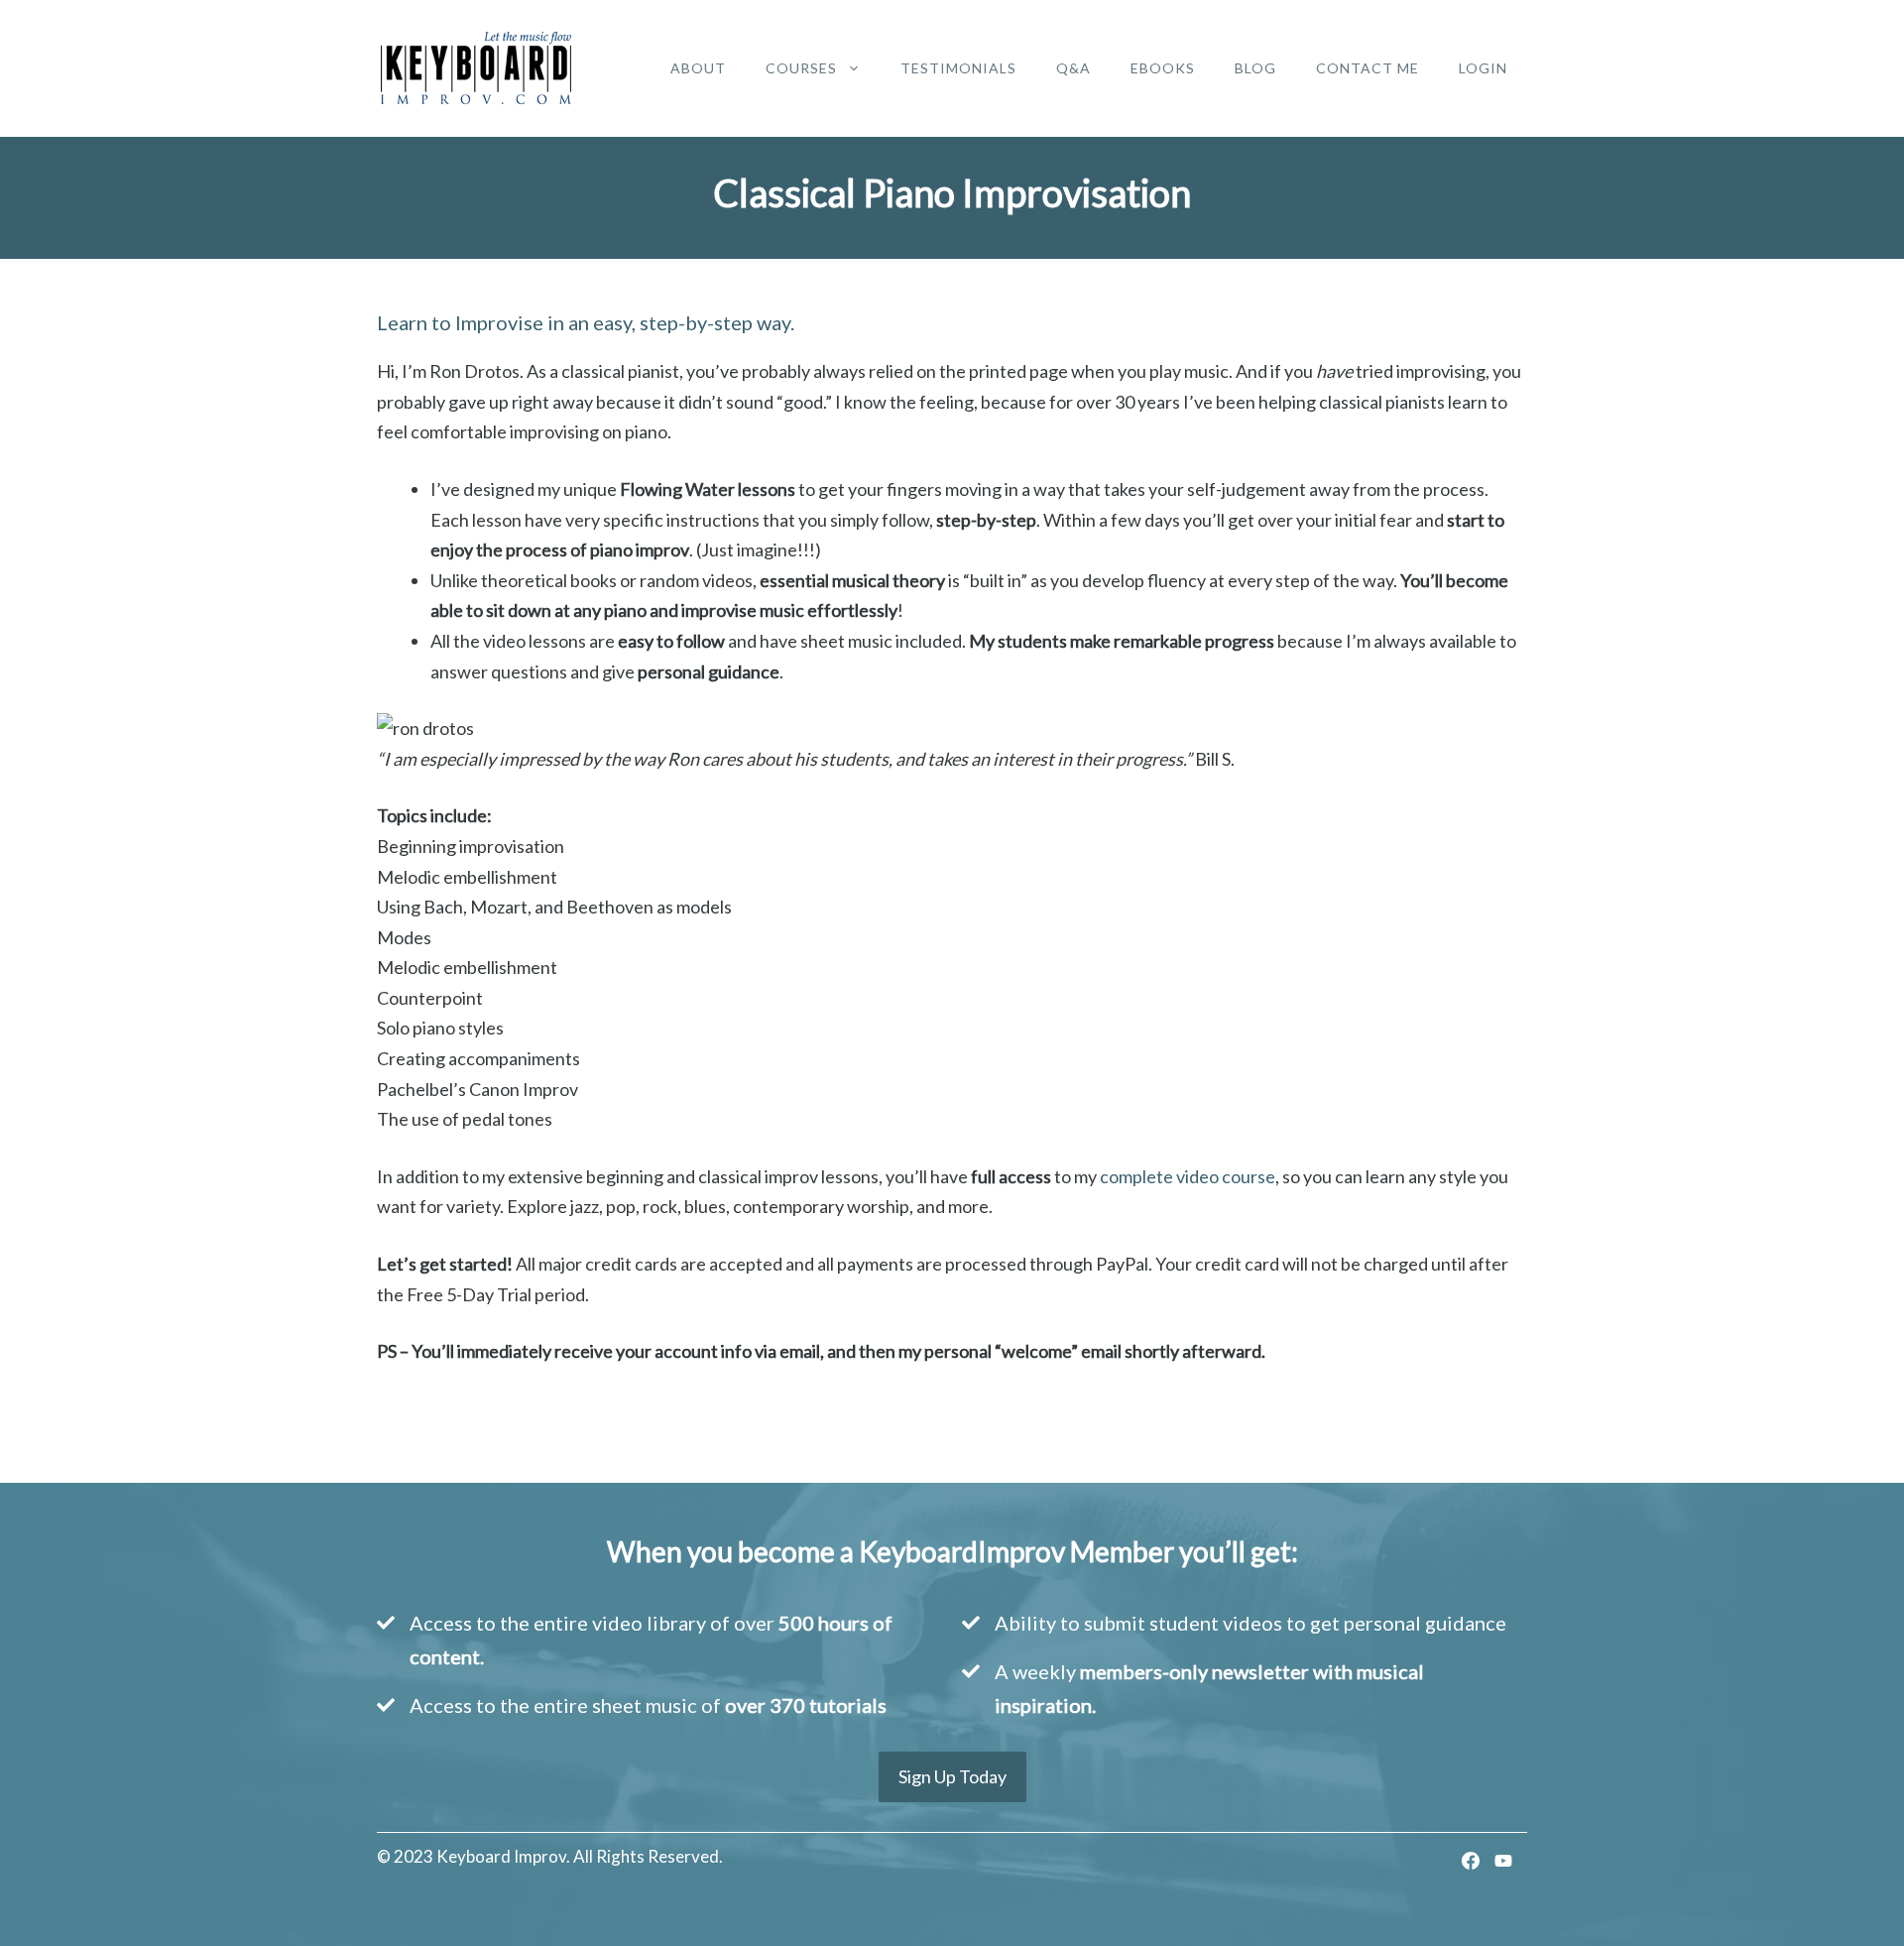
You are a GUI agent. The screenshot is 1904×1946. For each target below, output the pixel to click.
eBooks (1163, 68)
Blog (1255, 68)
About (698, 68)
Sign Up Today (952, 1776)
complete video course (1188, 1176)
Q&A (1073, 68)
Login (1483, 68)
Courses (801, 68)
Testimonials (958, 68)
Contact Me (1368, 68)
